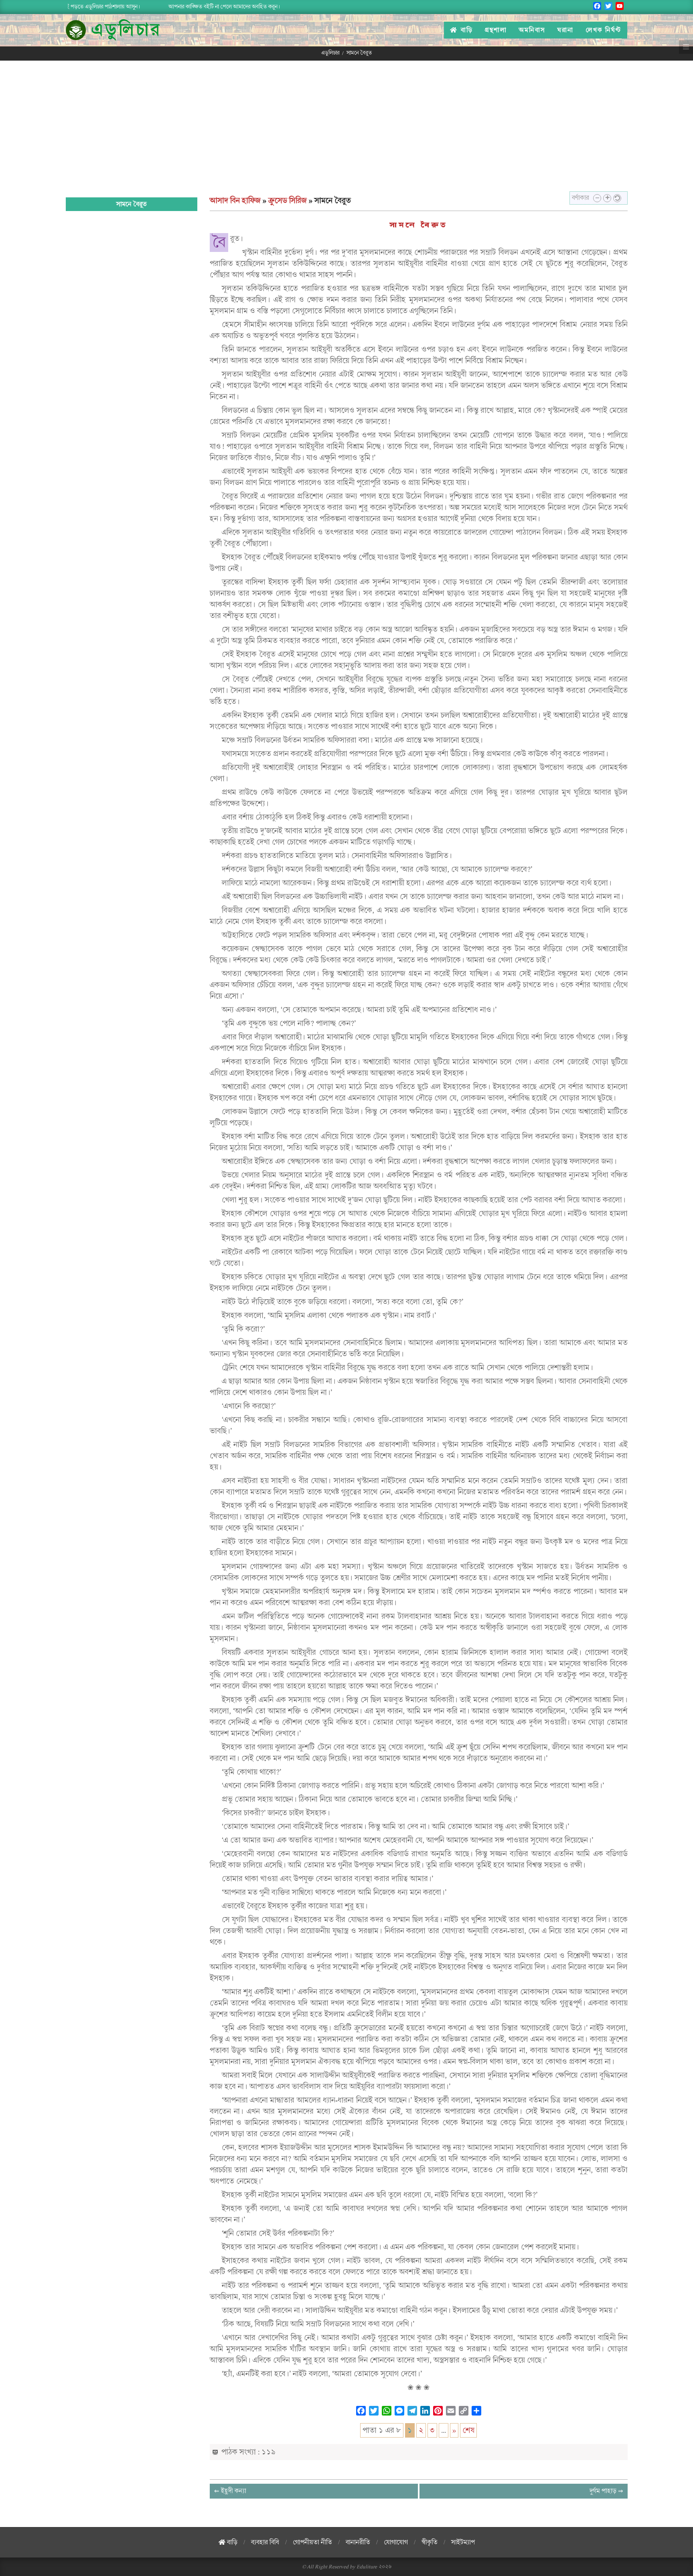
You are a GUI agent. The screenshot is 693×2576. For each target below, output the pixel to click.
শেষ (468, 2430)
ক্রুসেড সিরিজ (288, 201)
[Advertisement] (346, 121)
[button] (597, 198)
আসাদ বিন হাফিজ (235, 201)
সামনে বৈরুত (418, 225)
